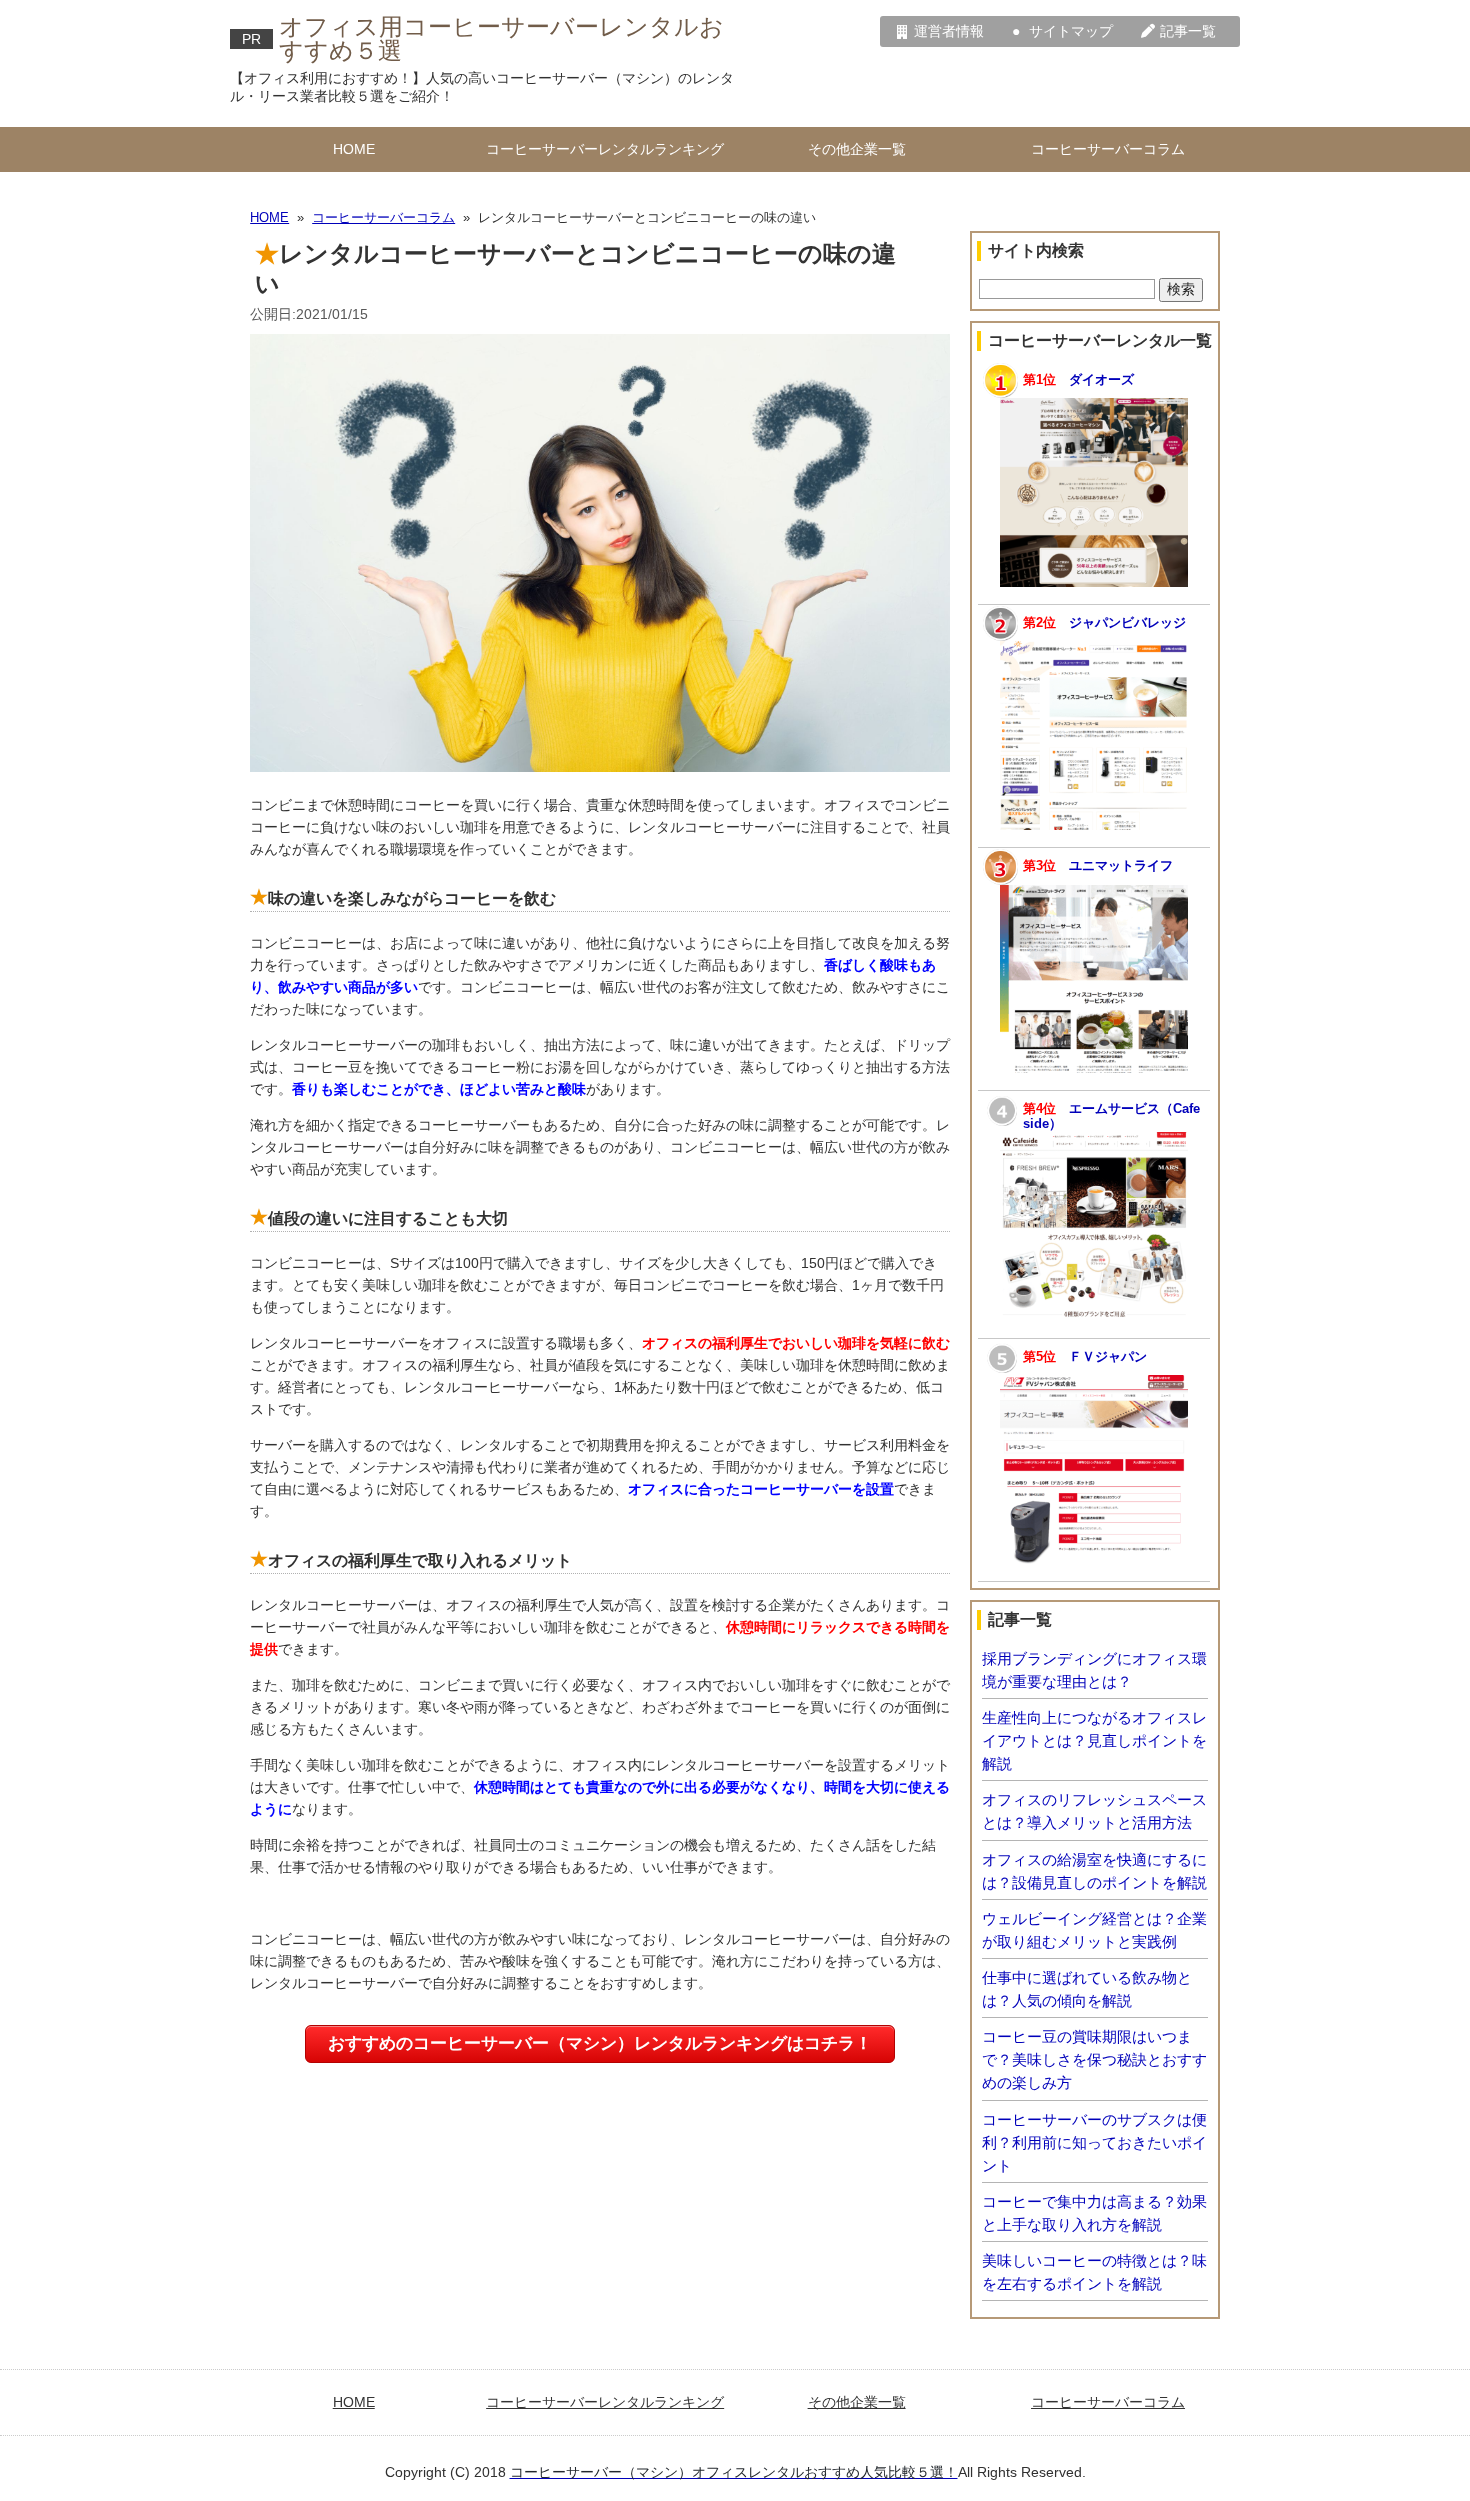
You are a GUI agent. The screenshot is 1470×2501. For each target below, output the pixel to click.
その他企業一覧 (857, 149)
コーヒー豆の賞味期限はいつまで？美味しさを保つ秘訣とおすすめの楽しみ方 (1094, 2059)
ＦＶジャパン (1108, 1357)
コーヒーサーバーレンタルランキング (605, 149)
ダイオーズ (1101, 380)
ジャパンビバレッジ (1127, 623)
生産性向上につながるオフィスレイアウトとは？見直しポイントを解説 (1094, 1740)
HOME (354, 149)
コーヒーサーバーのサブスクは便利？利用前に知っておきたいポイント (1094, 2142)
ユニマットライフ (1121, 866)
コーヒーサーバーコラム (1108, 149)
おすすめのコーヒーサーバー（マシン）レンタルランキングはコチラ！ (600, 2043)
